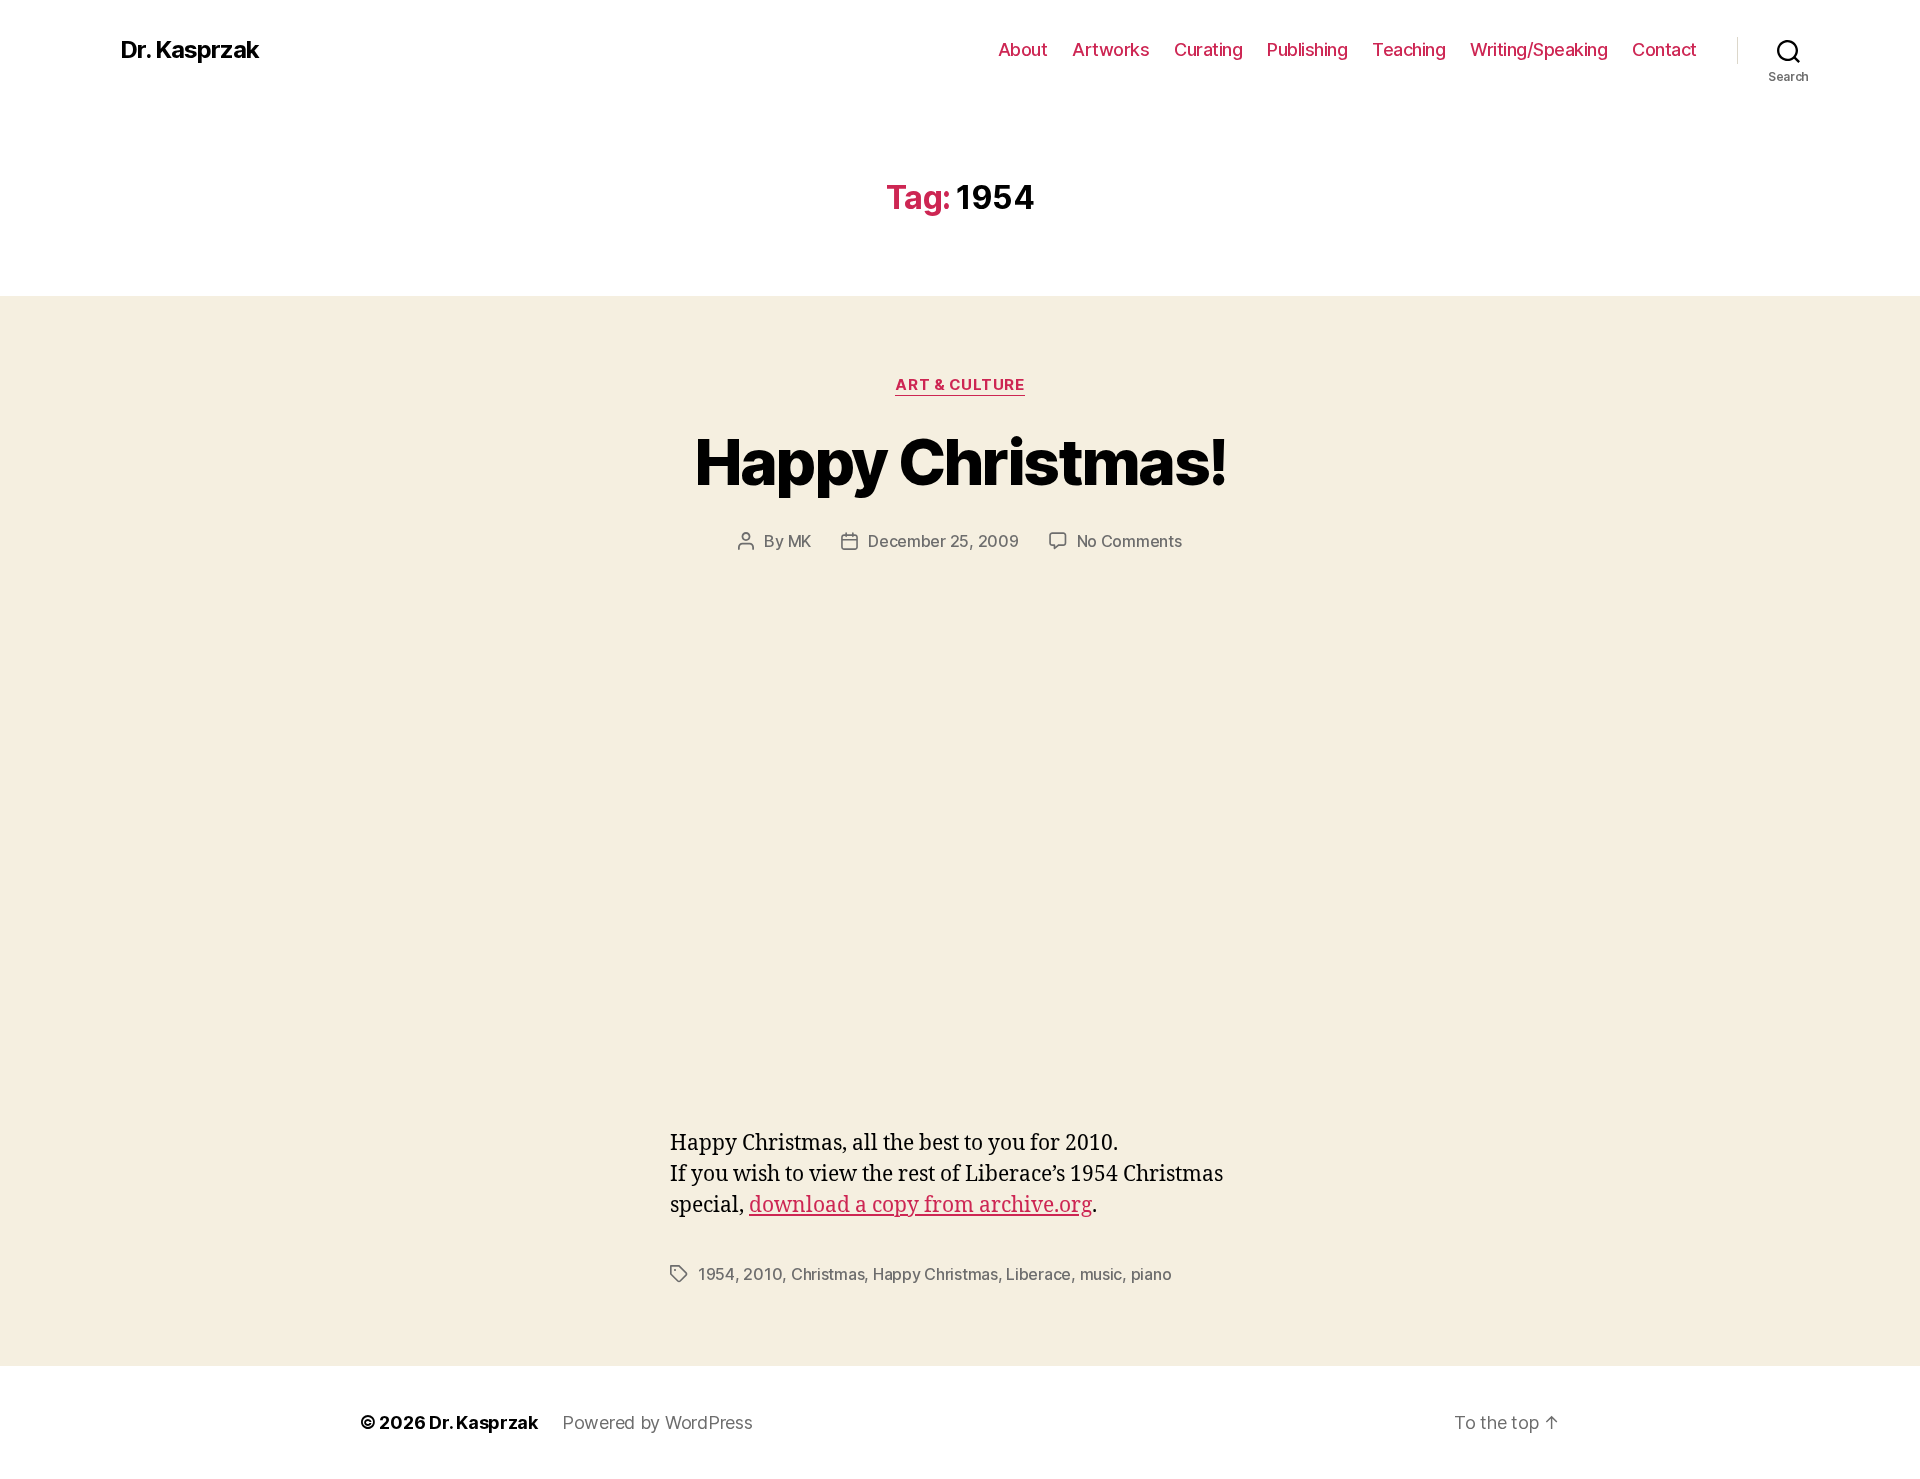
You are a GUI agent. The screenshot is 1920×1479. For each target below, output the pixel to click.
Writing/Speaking (1538, 49)
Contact (1664, 49)
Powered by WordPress (657, 1422)
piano (1151, 1274)
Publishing (1307, 49)
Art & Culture (959, 385)
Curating (1208, 49)
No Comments (1129, 541)
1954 (716, 1274)
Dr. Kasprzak (189, 50)
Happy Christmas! (960, 461)
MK (799, 541)
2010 (762, 1274)
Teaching (1408, 49)
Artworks (1110, 49)
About (1023, 49)
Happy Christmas (935, 1274)
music (1101, 1274)
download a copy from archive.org (920, 1205)
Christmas (828, 1274)
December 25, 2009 (943, 541)
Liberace (1038, 1274)
